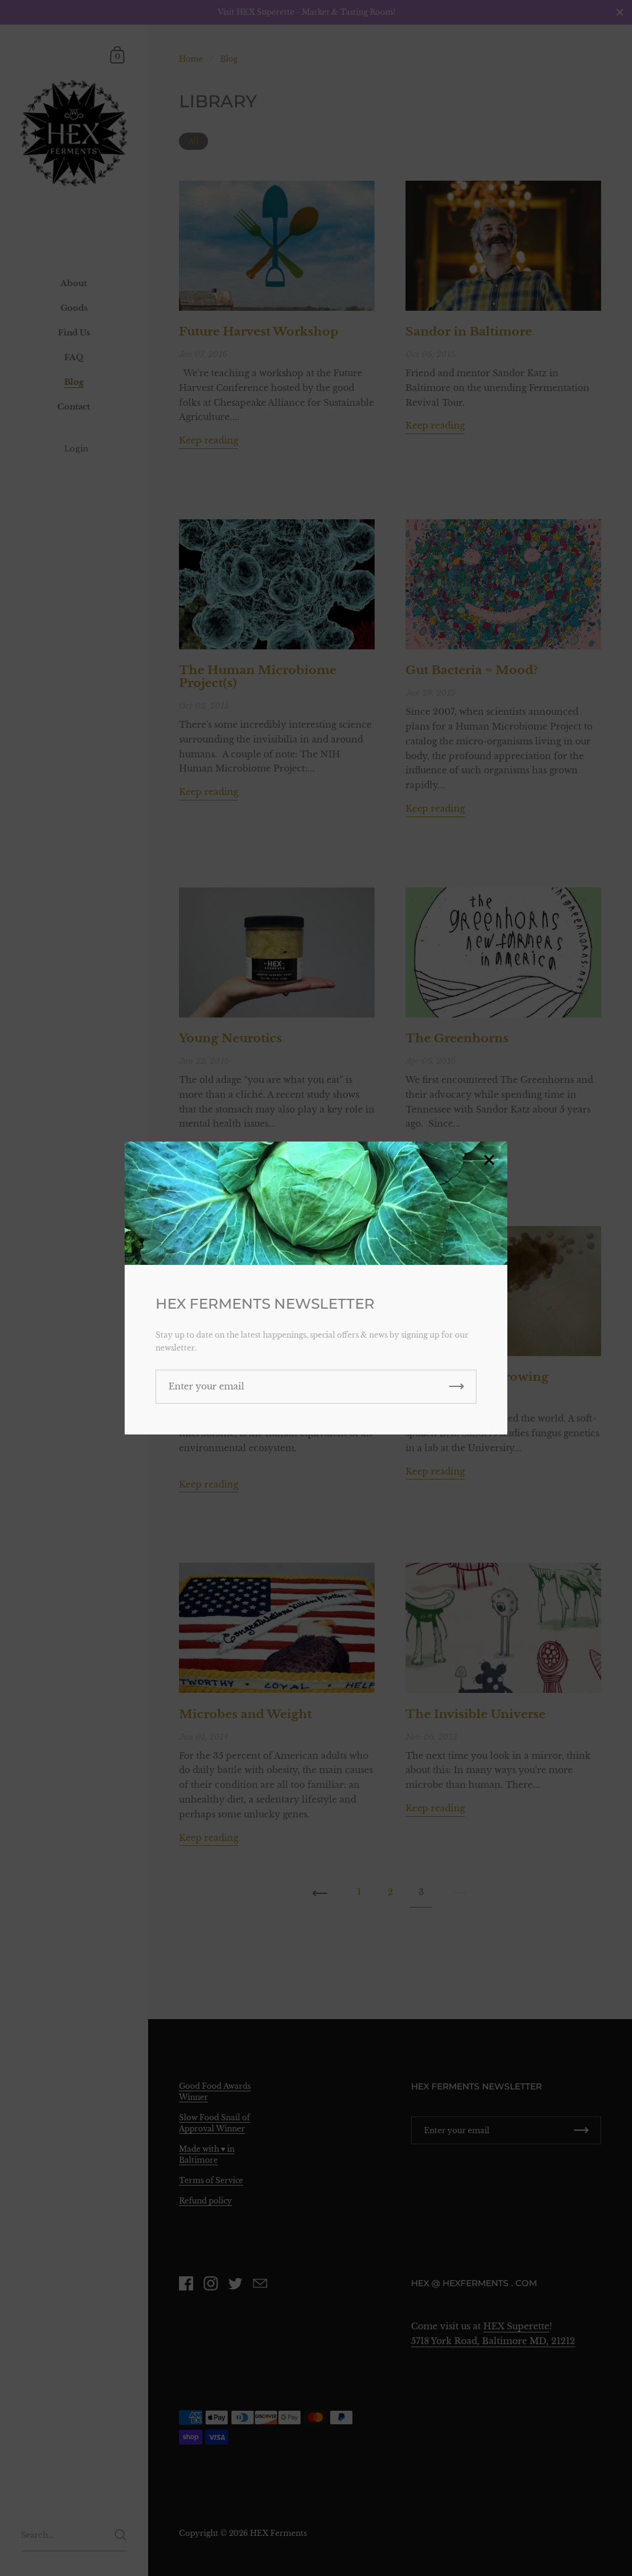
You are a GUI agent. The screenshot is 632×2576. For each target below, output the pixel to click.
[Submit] (457, 1387)
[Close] (489, 1161)
